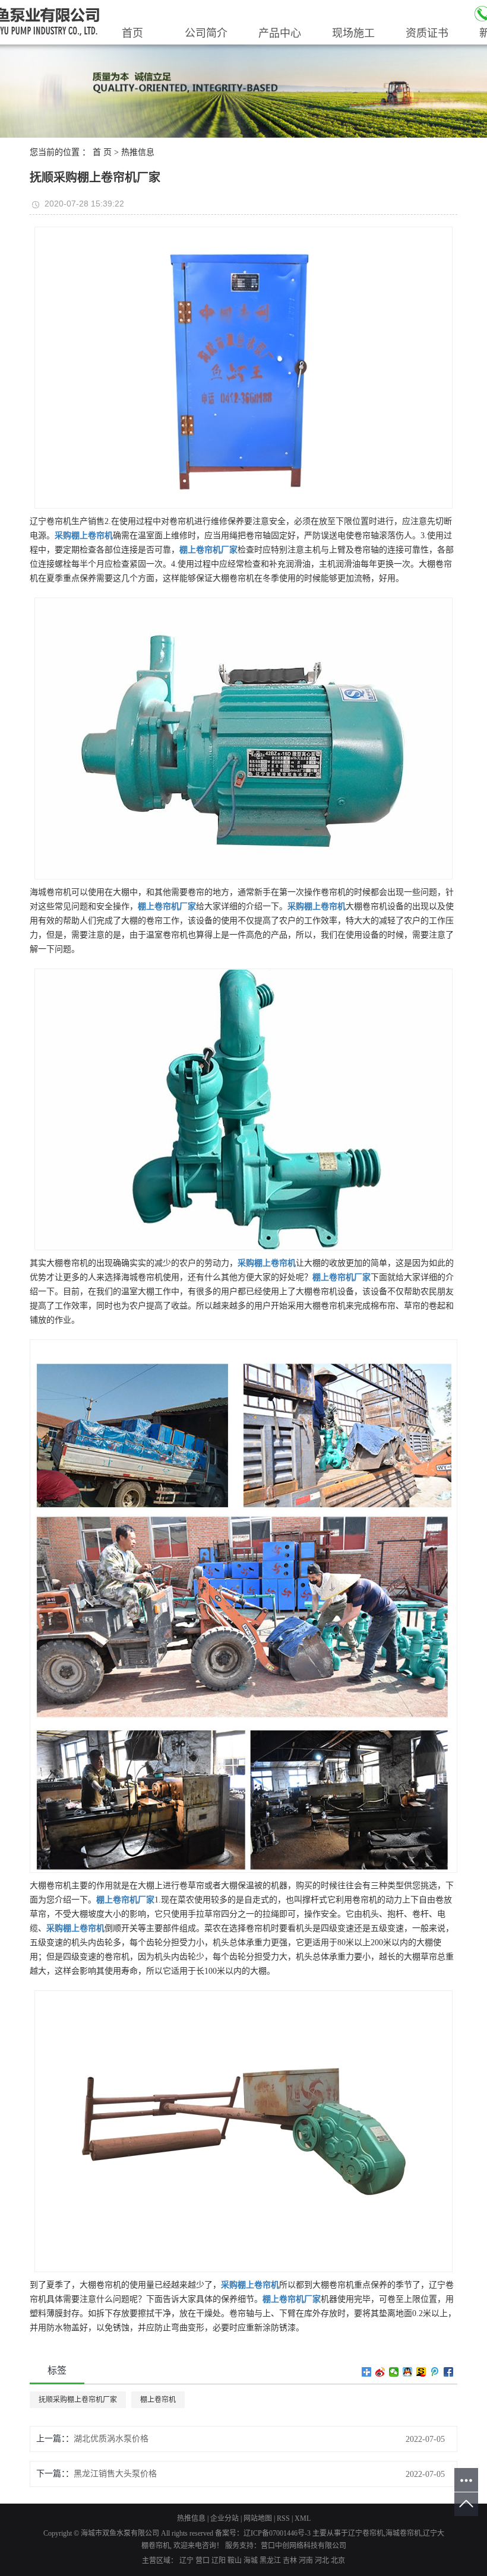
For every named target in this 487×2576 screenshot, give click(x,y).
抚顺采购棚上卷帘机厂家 (78, 2400)
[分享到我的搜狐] (421, 2372)
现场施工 (353, 33)
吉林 (290, 2561)
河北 (322, 2561)
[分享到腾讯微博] (435, 2372)
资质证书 (427, 33)
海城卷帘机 (403, 2533)
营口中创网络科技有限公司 (303, 2546)
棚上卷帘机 (158, 2400)
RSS (283, 2518)
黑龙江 (270, 2561)
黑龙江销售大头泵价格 (115, 2474)
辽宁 (186, 2561)
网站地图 (258, 2518)
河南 (306, 2561)
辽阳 (219, 2561)
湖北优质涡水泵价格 (111, 2439)
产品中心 (280, 33)
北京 (338, 2561)
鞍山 (235, 2561)
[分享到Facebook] (449, 2372)
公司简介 (206, 33)
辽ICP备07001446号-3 (277, 2533)
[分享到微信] (394, 2372)
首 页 (102, 152)
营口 (203, 2561)
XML (303, 2518)
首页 (132, 33)
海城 (251, 2561)
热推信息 (138, 152)
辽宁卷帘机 (366, 2533)
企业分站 (224, 2518)
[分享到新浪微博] (380, 2372)
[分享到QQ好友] (408, 2372)
